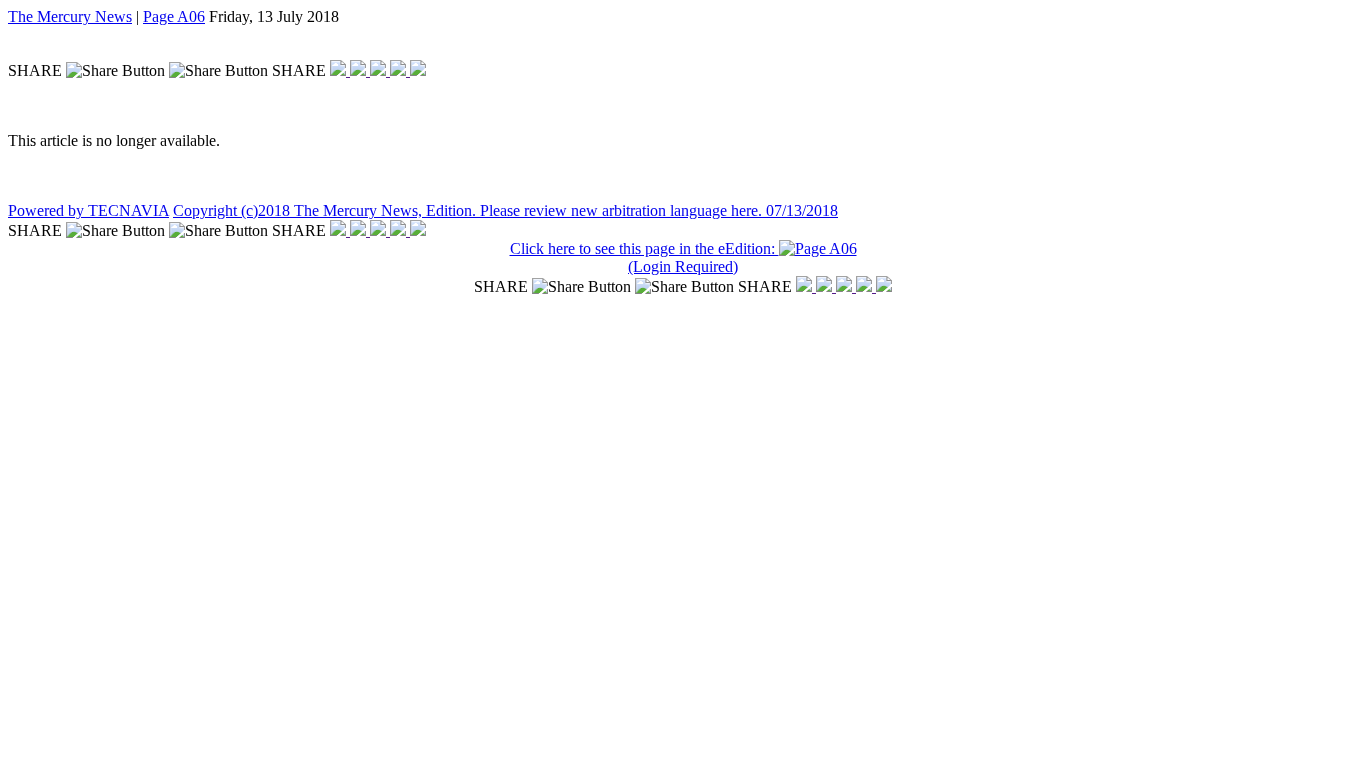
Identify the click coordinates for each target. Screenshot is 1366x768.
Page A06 (174, 16)
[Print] (418, 70)
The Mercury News (70, 16)
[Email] (400, 70)
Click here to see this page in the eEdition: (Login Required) (644, 257)
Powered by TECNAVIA (88, 210)
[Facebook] (340, 70)
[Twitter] (360, 70)
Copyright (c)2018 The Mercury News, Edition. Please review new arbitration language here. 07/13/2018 (505, 210)
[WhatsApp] (380, 70)
